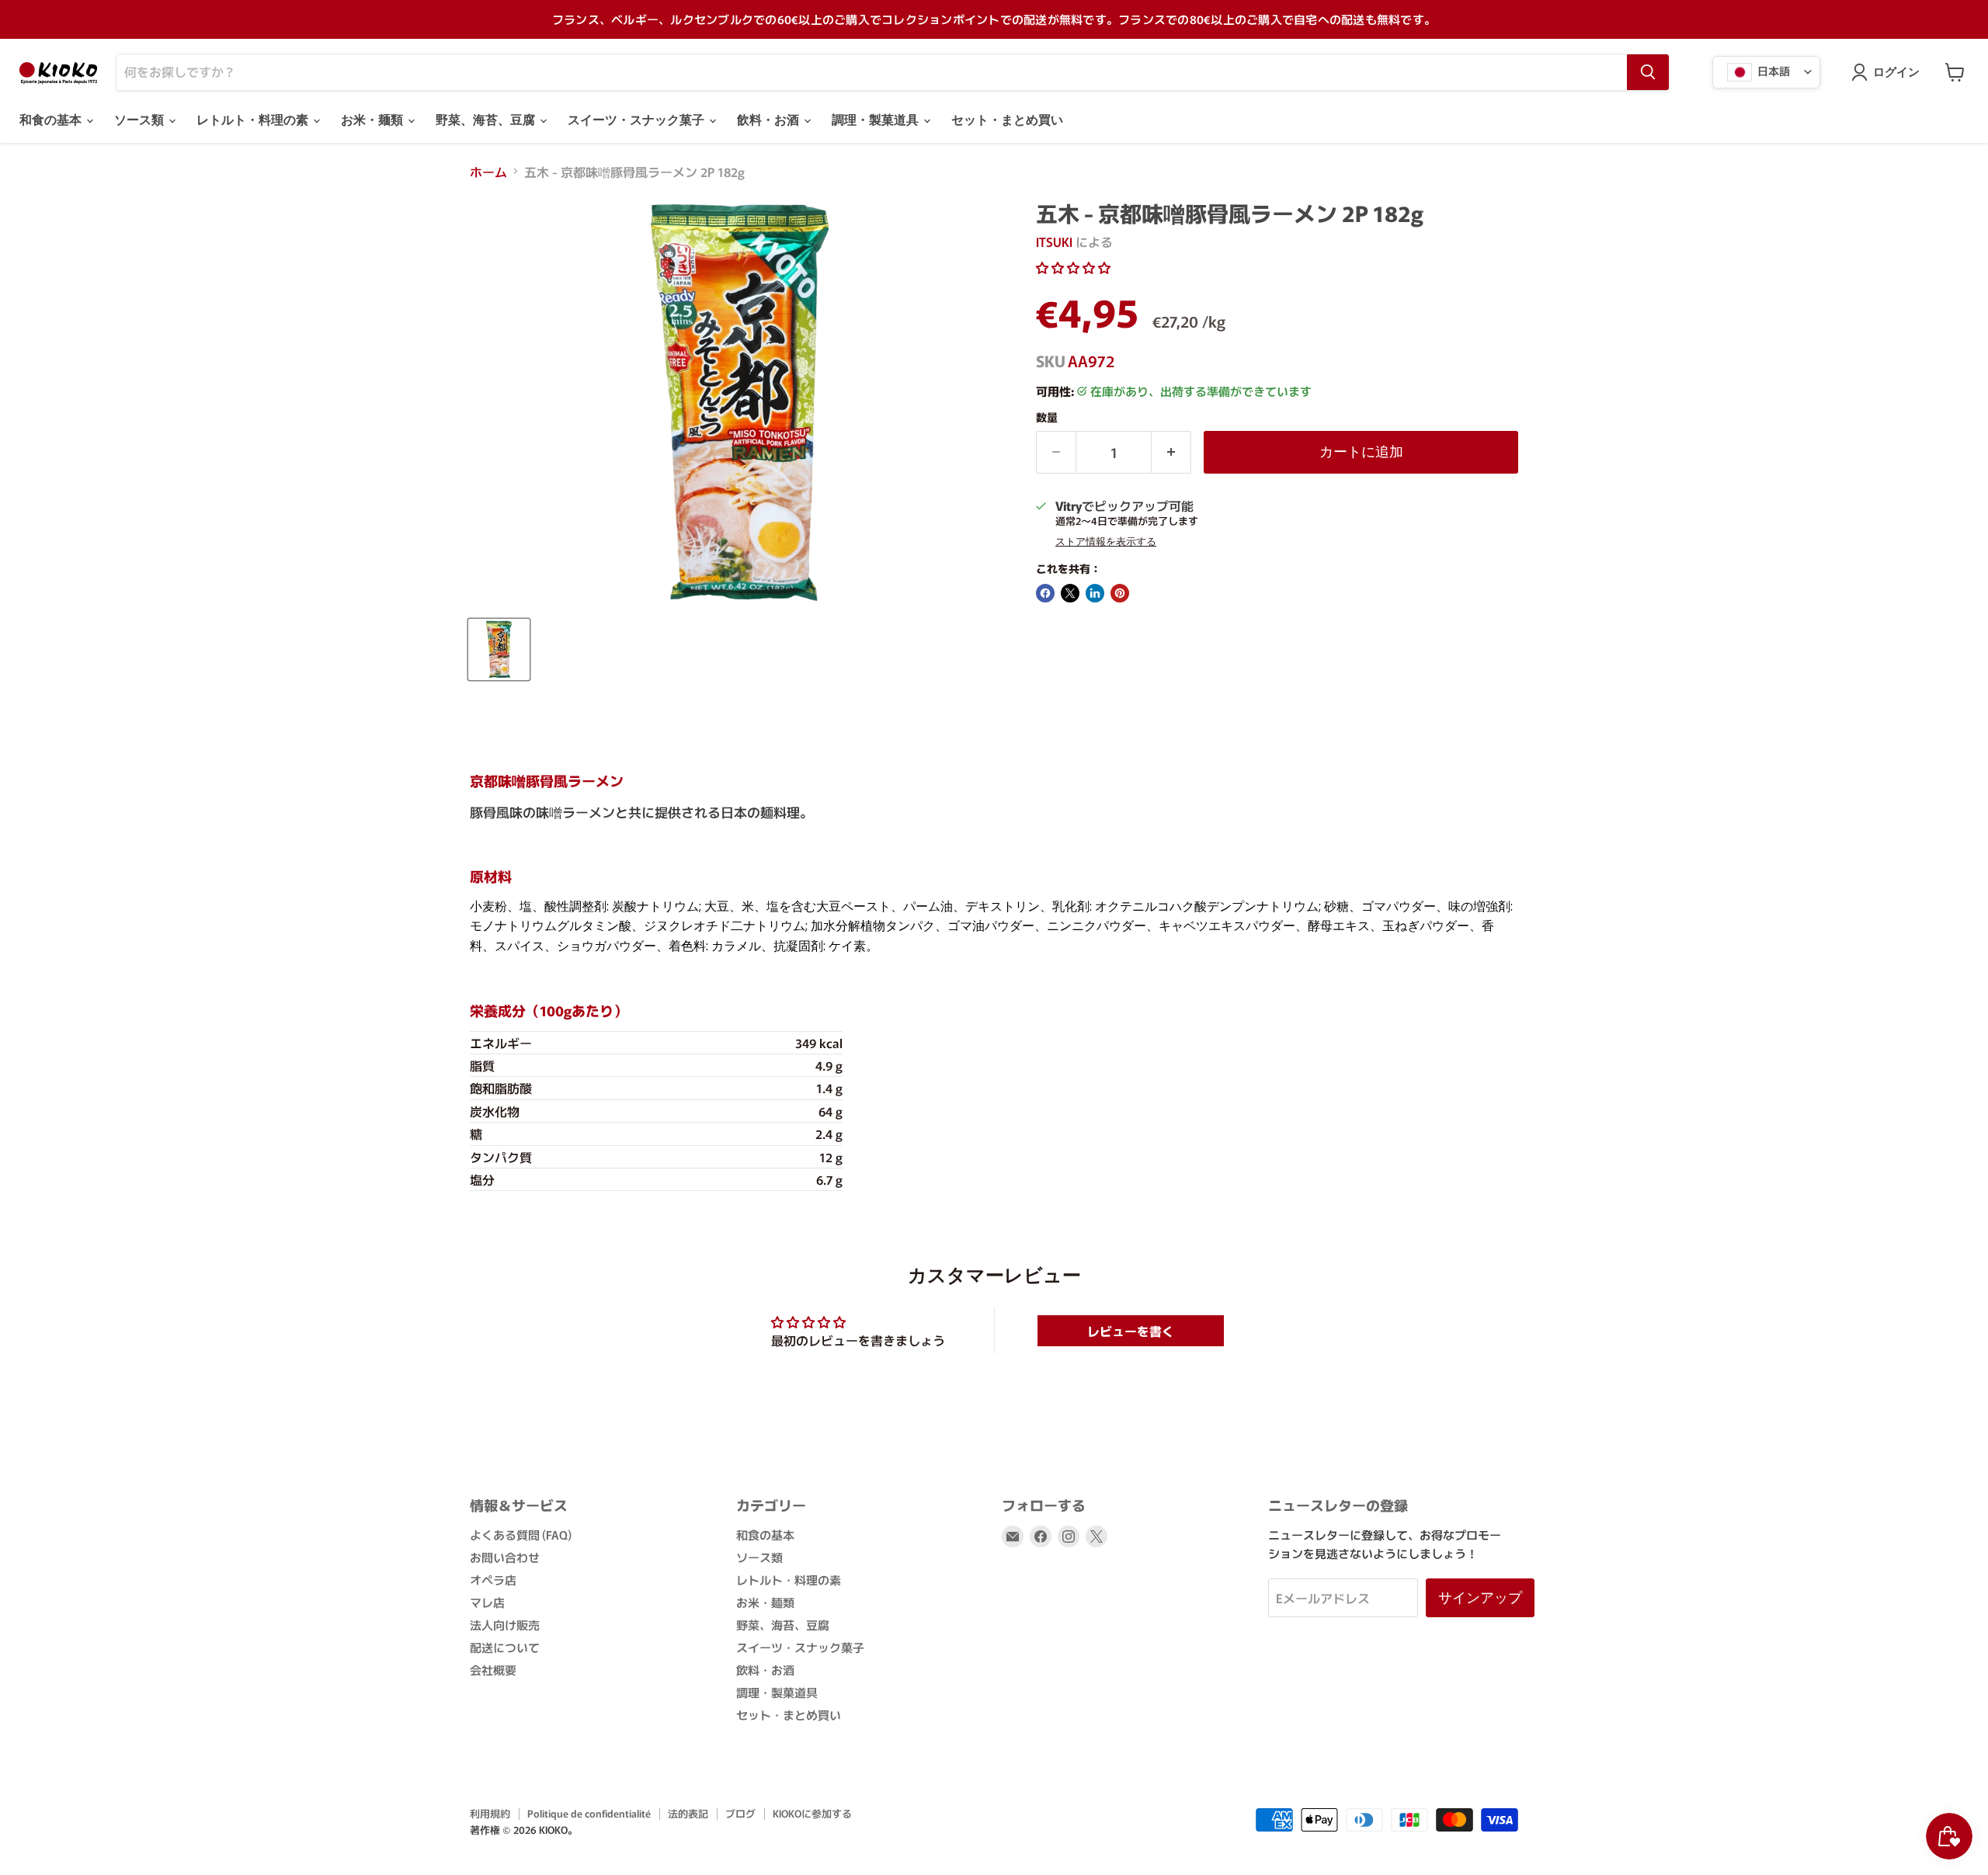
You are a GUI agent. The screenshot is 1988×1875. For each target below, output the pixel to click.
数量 (1047, 417)
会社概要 (493, 1670)
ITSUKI (1054, 241)
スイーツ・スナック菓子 (638, 120)
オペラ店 (493, 1580)
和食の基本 (52, 120)
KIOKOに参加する (812, 1813)
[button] (1073, 267)
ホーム (488, 172)
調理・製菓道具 (877, 120)
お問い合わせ (505, 1557)
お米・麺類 (374, 120)
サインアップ (1480, 1597)
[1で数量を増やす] (1171, 452)
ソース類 (141, 120)
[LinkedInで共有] (1095, 593)
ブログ (740, 1813)
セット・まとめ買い (1007, 120)
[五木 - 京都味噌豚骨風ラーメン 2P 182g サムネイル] (499, 649)
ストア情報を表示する (1106, 542)
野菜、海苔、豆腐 (487, 120)
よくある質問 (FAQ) (521, 1535)
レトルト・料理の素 (254, 120)
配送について (505, 1647)
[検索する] (1648, 72)
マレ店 (487, 1602)
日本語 (1773, 70)
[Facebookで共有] (1045, 593)
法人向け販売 (505, 1625)
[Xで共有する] (1070, 593)
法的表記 (688, 1813)
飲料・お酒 (770, 120)
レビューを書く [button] (1131, 1331)
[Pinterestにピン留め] (1120, 593)
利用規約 (490, 1813)
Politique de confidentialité (589, 1813)
